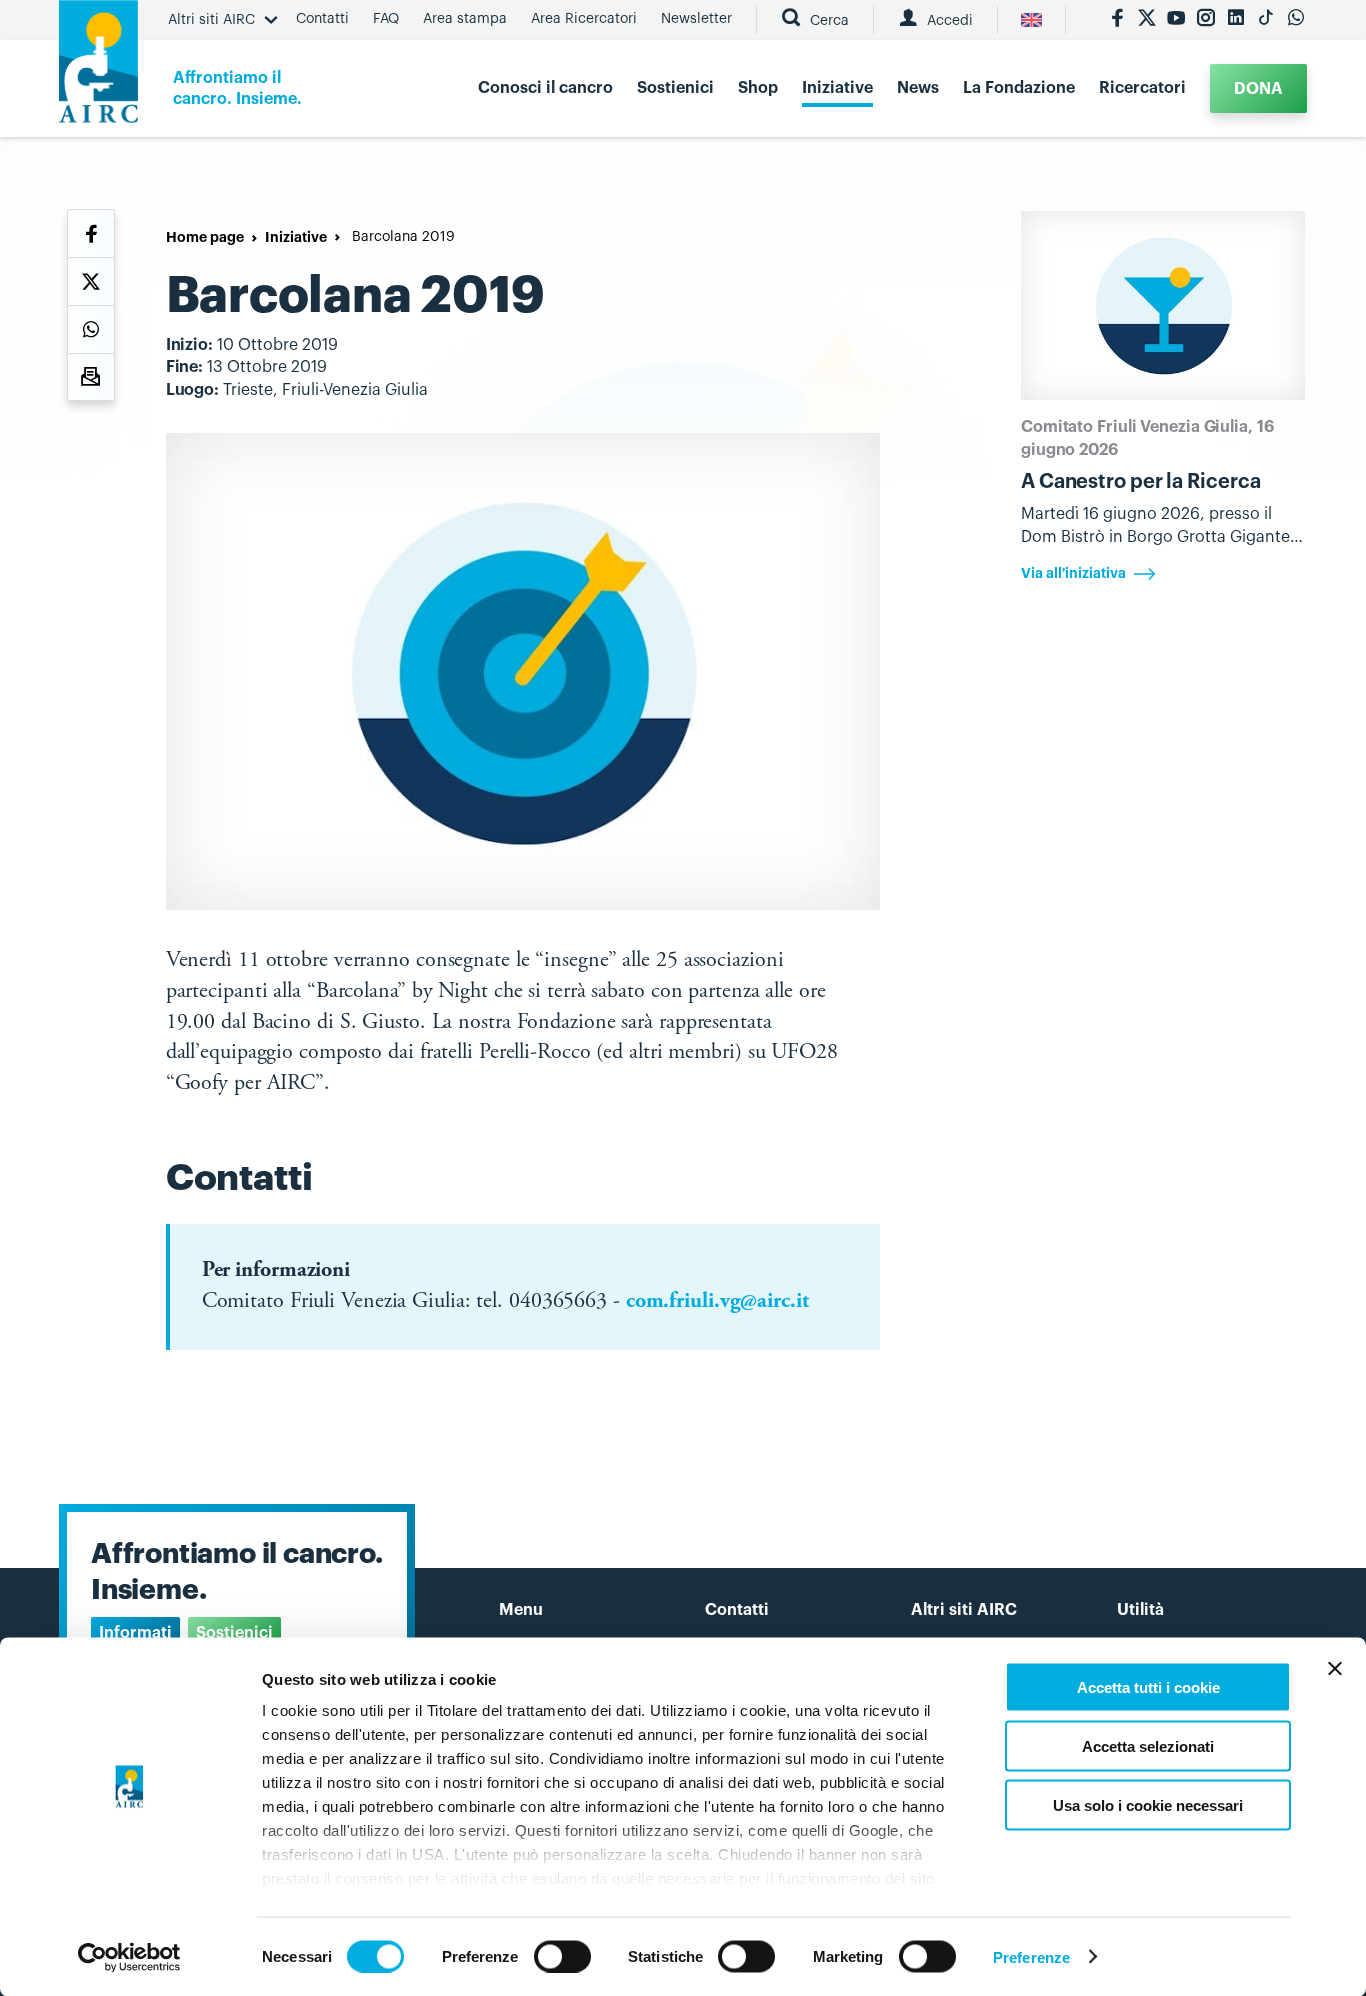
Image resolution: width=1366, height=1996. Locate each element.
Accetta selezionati (1148, 1745)
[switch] (562, 1956)
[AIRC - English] (1031, 20)
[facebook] (1117, 20)
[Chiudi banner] (1335, 1669)
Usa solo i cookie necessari (1148, 1804)
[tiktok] (1266, 20)
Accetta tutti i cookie (1148, 1687)
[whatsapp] (1296, 20)
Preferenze (1031, 1956)
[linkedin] (1236, 20)
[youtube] (1176, 20)
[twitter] (1147, 20)
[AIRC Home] (98, 68)
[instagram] (1206, 20)
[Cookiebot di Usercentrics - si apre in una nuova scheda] (129, 1957)
